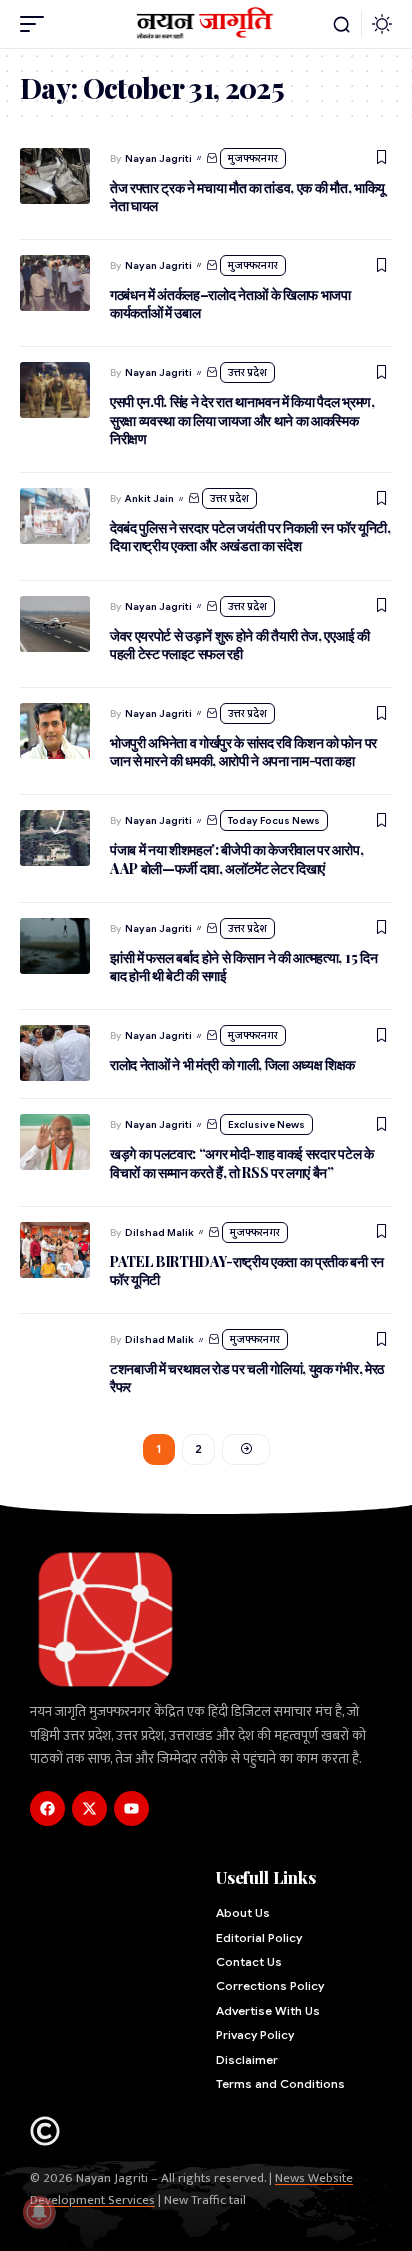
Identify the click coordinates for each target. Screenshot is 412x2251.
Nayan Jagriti (158, 158)
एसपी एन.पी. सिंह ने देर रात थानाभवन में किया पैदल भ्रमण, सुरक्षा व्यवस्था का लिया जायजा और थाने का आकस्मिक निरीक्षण (242, 419)
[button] (37, 24)
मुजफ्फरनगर (253, 158)
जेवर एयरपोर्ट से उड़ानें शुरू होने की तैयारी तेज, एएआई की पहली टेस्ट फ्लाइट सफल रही (240, 644)
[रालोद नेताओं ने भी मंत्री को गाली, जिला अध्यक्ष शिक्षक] (55, 1053)
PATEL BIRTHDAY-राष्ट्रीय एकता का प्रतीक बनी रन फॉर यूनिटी (247, 1270)
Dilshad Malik (159, 1232)
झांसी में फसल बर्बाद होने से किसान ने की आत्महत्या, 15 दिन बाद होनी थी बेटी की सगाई (243, 966)
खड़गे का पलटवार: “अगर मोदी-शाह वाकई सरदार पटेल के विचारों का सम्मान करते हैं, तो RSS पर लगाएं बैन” (242, 1162)
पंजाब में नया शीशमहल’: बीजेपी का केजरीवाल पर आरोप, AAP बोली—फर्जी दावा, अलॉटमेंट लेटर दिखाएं (236, 858)
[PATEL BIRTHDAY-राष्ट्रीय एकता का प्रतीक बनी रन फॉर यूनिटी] (55, 1250)
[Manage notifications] (39, 2212)
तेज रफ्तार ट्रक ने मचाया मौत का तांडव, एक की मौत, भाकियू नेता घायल (247, 196)
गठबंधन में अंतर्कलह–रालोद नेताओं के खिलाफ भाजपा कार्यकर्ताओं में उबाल (230, 303)
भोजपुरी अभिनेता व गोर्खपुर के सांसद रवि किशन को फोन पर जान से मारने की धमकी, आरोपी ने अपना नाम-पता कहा (243, 751)
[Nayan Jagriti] (206, 23)
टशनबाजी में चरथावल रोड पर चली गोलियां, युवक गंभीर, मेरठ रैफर (247, 1377)
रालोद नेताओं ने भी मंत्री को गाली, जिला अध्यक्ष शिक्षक (234, 1064)
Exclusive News (266, 1124)
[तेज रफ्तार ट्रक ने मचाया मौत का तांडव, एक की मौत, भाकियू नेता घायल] (55, 176)
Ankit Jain (149, 498)
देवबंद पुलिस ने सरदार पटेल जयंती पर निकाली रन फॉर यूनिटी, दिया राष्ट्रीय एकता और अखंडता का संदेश (250, 536)
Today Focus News (274, 820)
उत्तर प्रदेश (247, 372)
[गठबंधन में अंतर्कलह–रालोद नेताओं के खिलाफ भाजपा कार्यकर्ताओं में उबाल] (55, 283)
